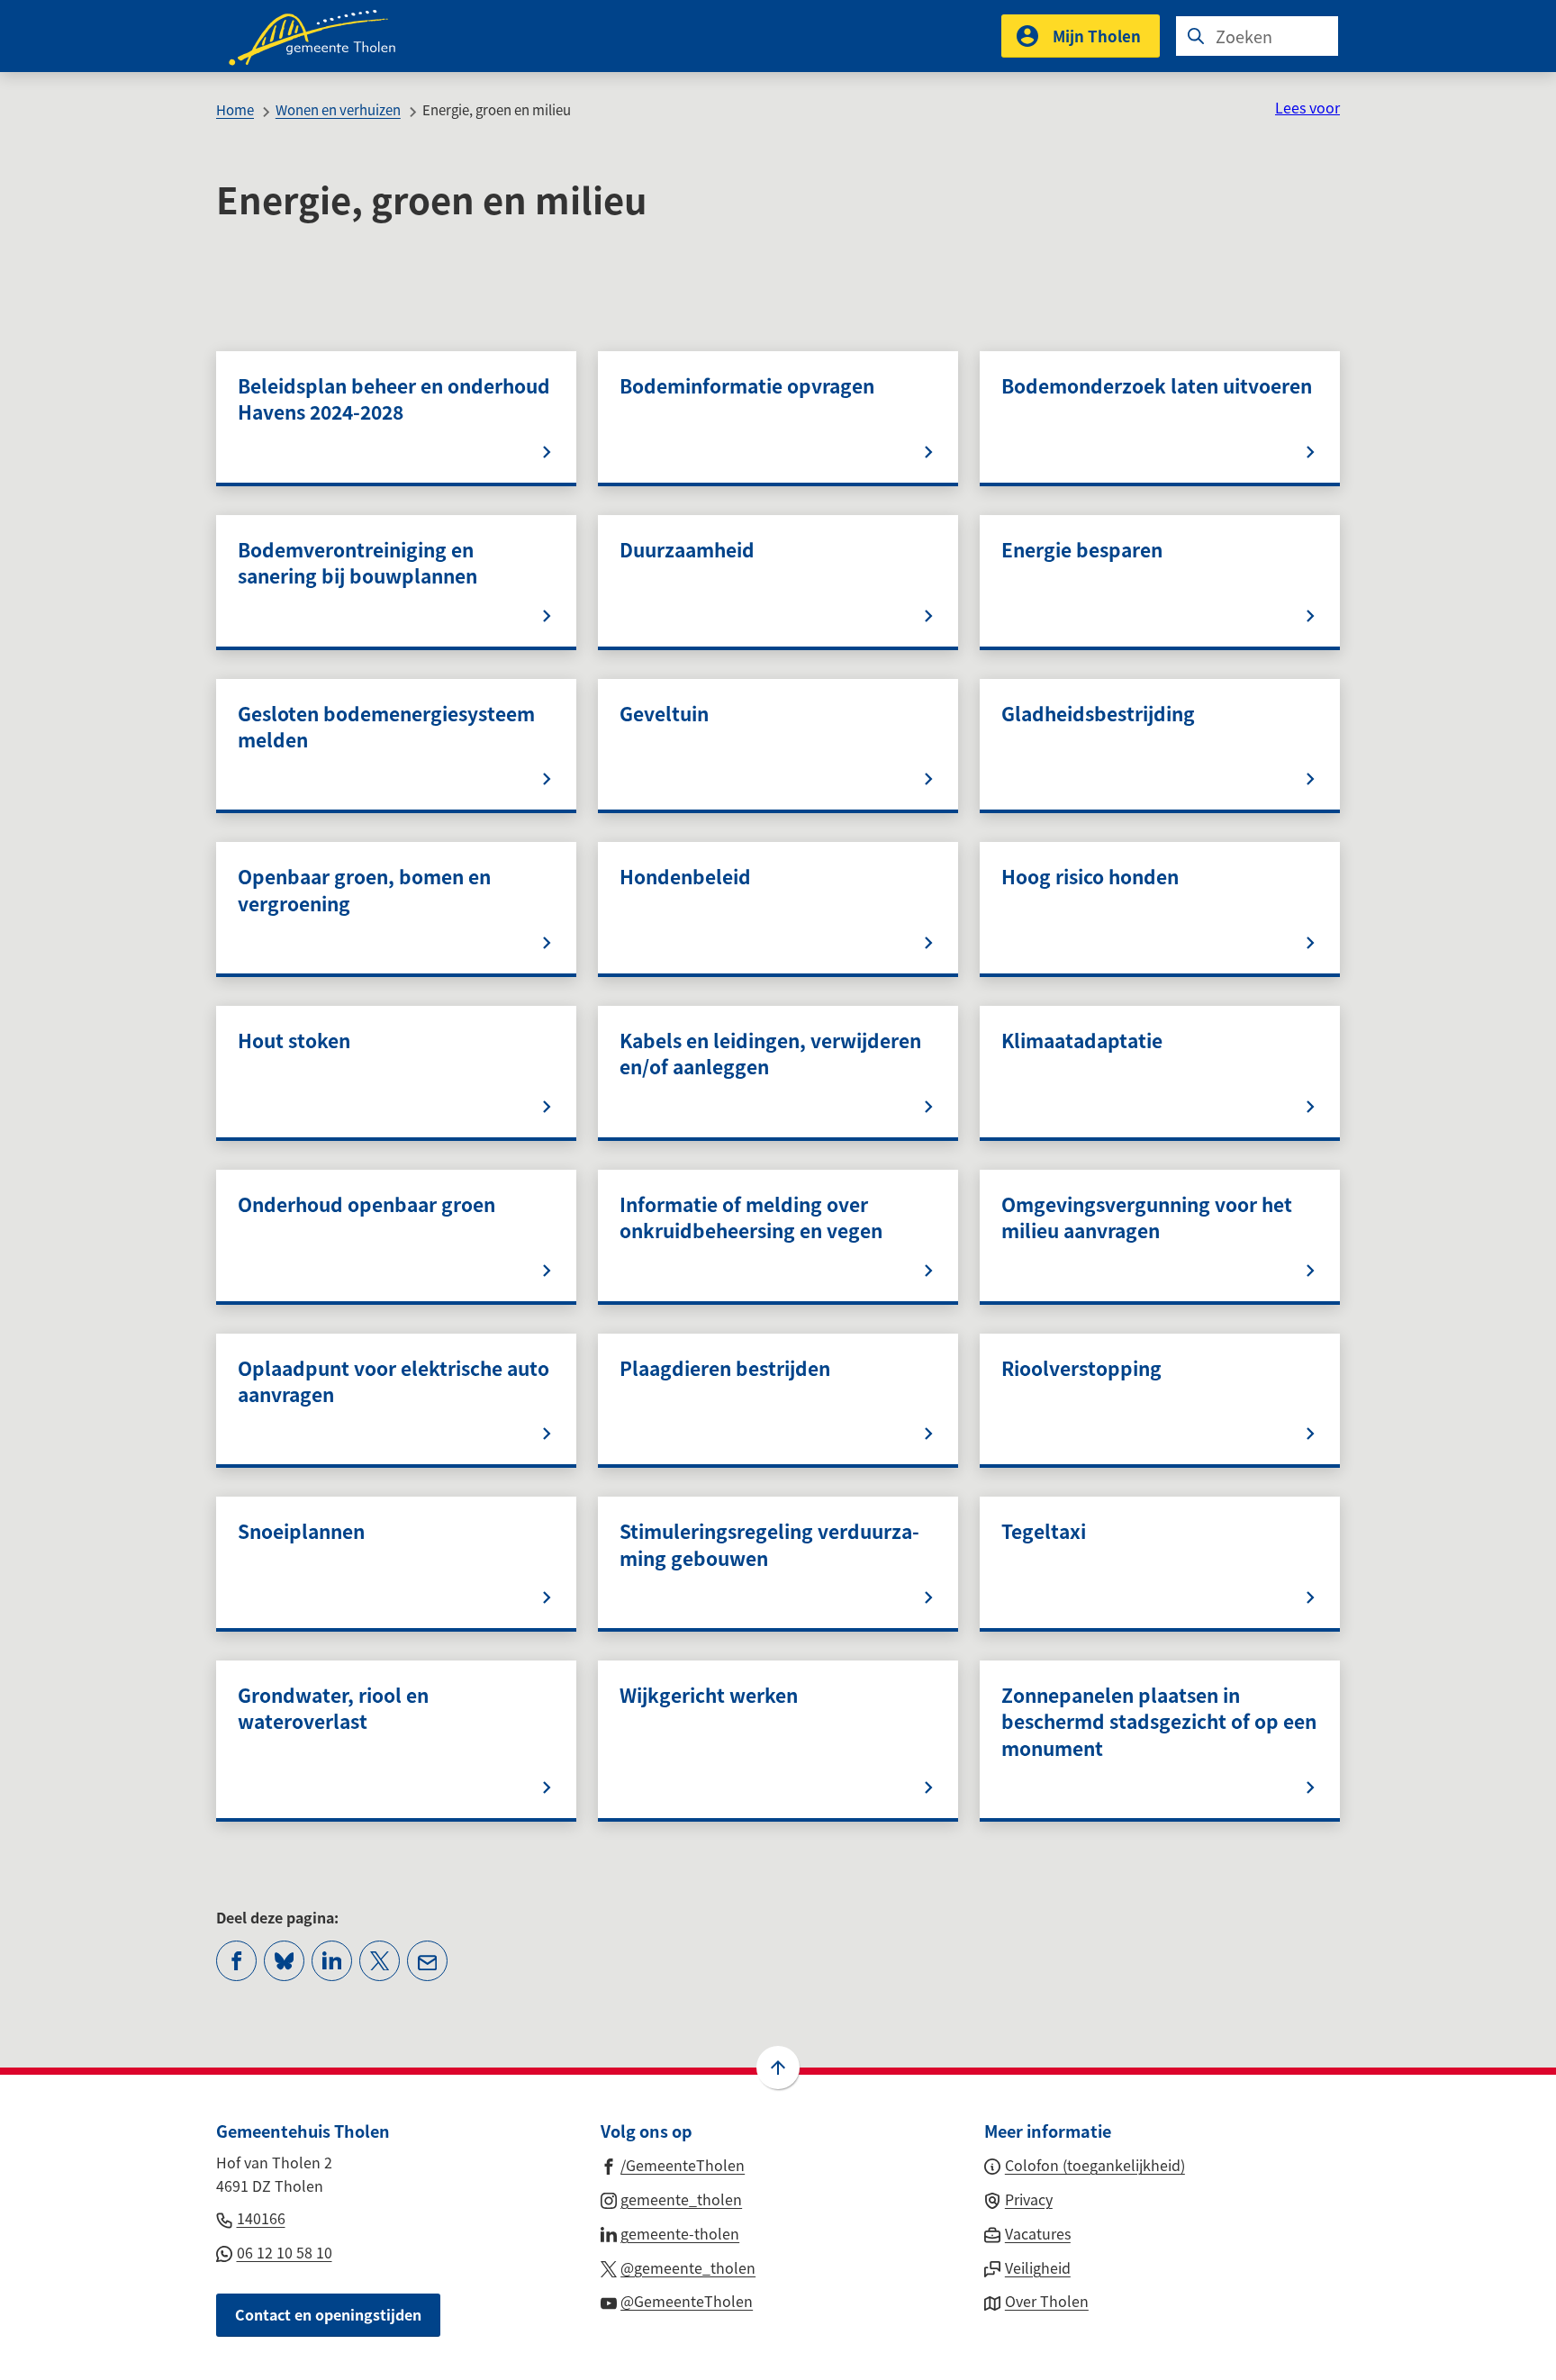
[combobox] (1257, 36)
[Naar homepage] (324, 36)
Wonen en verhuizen (338, 109)
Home (235, 109)
